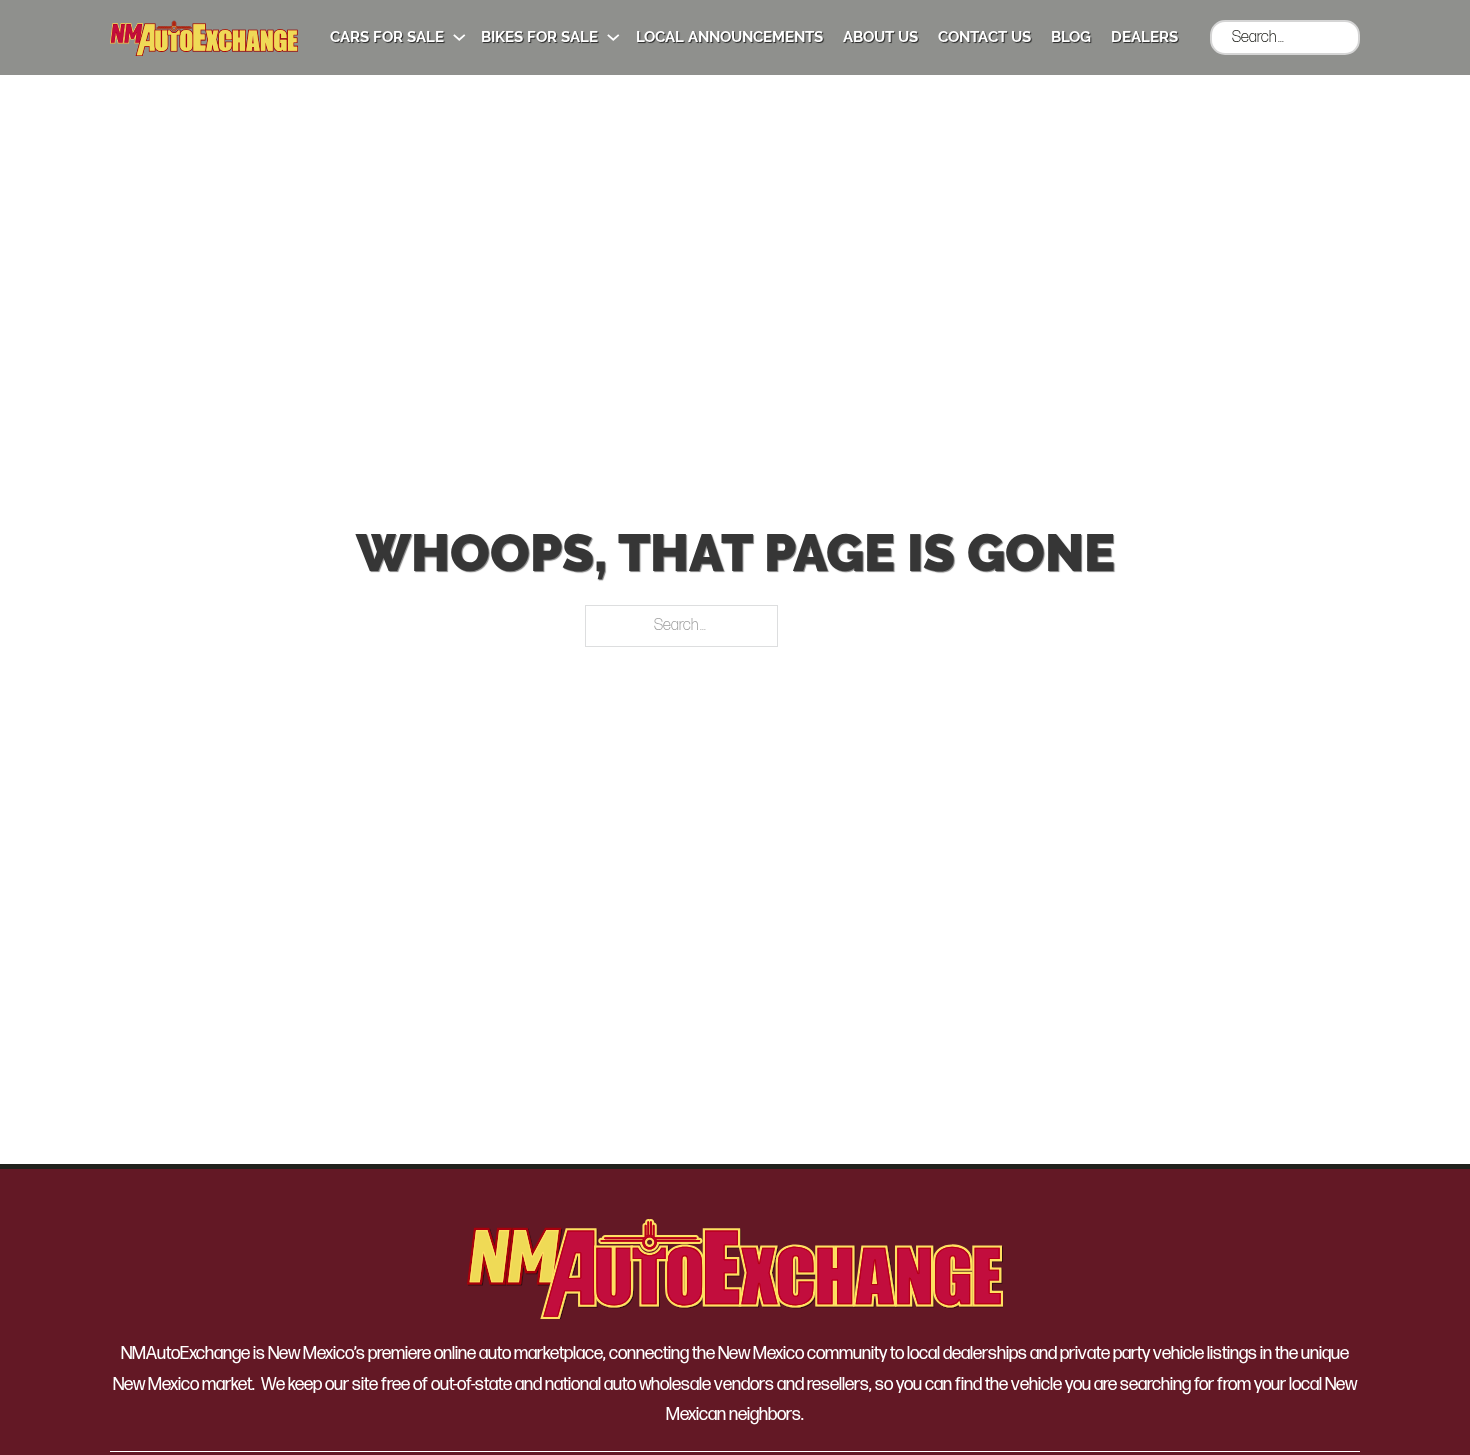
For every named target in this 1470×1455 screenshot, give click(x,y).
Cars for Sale (387, 37)
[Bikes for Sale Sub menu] (613, 37)
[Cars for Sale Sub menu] (459, 37)
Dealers (1144, 37)
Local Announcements (729, 37)
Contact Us (984, 37)
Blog (1071, 37)
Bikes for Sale (539, 37)
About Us (880, 37)
